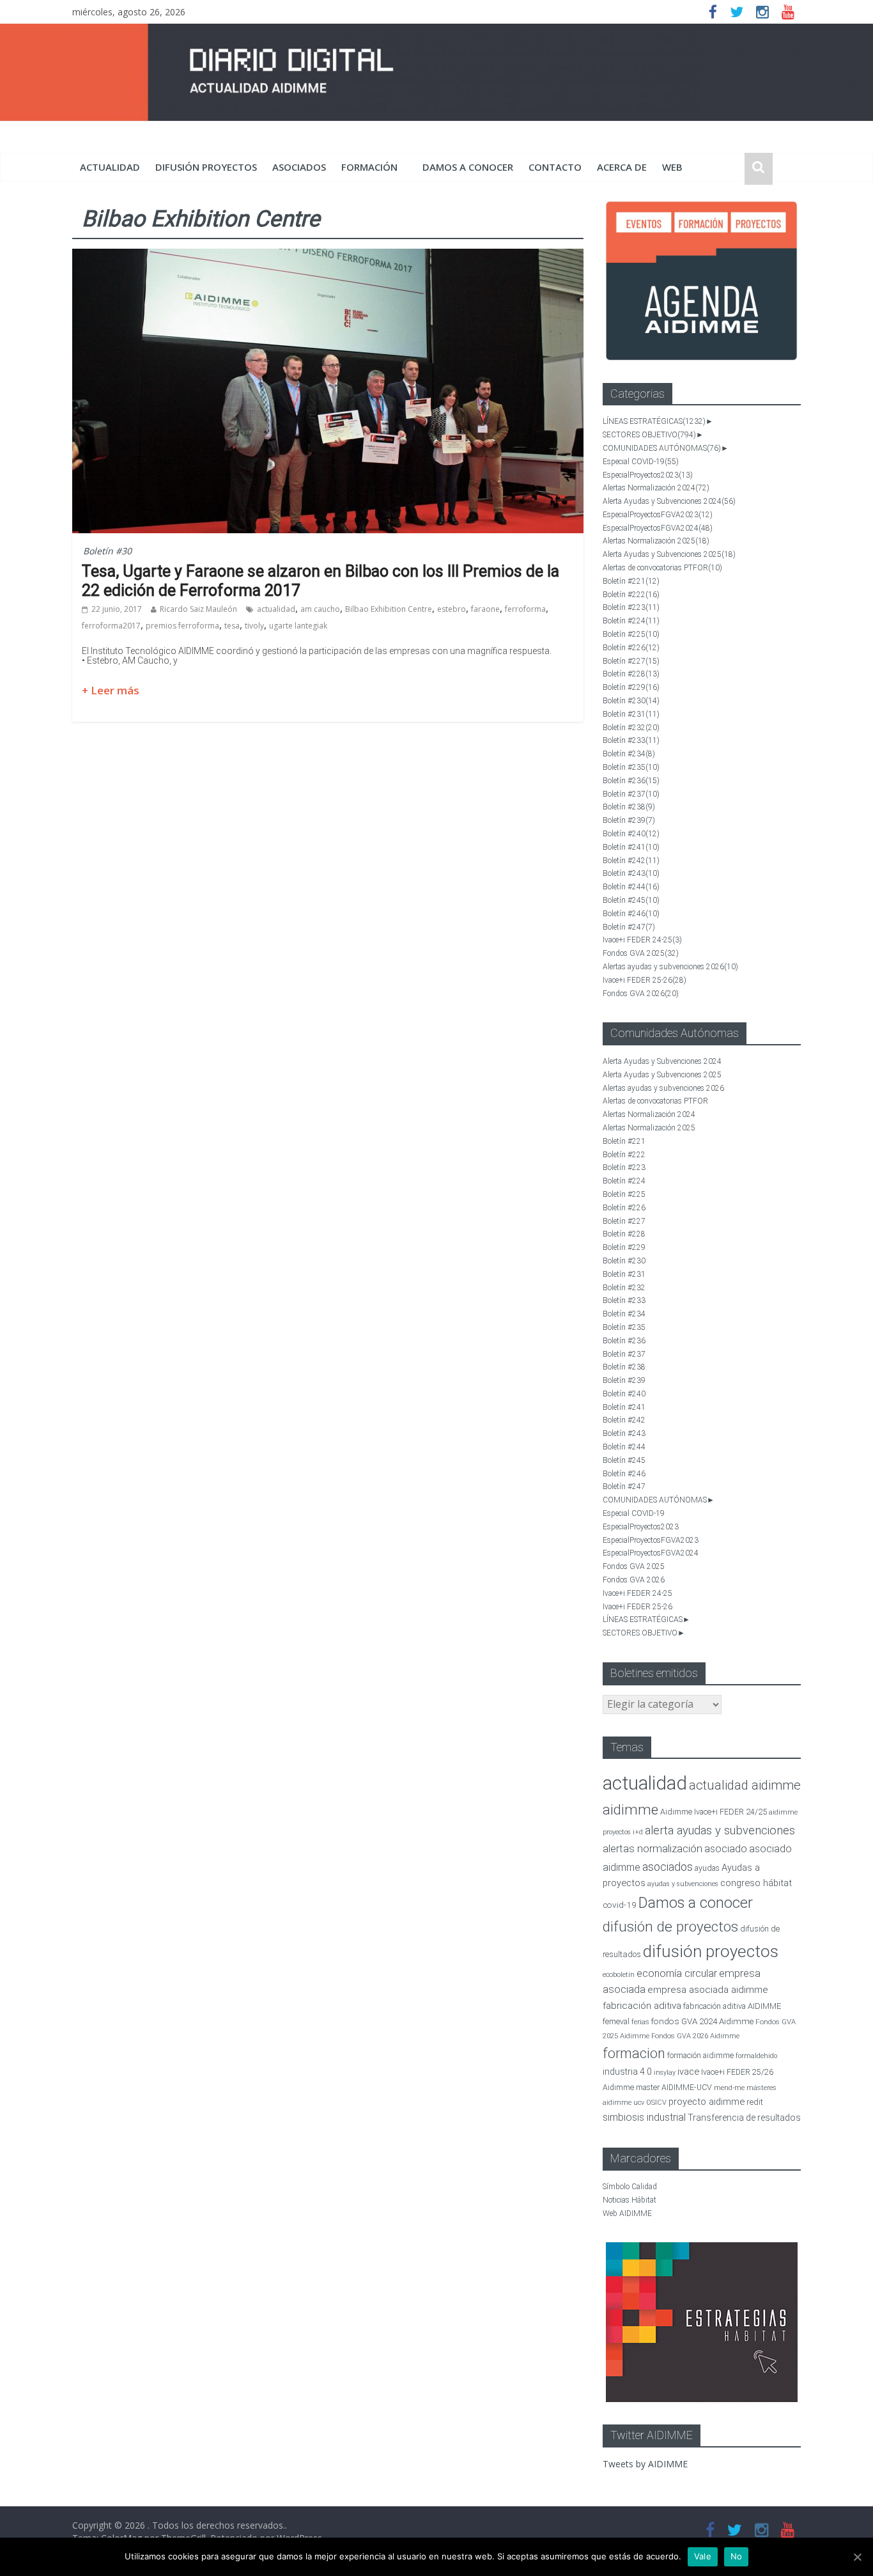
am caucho (320, 609)
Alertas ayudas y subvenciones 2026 (670, 967)
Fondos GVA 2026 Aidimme (695, 2036)
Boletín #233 (631, 740)
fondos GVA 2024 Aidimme (702, 2021)
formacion (634, 2053)
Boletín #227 (631, 661)
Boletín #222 (631, 595)
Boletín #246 (631, 914)
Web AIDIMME (627, 2213)
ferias (640, 2022)
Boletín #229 (631, 687)
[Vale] (857, 2557)
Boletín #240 (631, 834)
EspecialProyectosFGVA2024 (658, 528)
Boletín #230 (631, 701)
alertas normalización (653, 1849)
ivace (688, 2072)
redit (755, 2102)
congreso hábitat (756, 1883)
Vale (703, 2556)
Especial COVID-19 (641, 462)
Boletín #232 (631, 728)
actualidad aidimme (745, 1785)
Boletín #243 (631, 873)
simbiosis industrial (644, 2117)
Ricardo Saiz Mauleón (198, 609)
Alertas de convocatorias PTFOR (662, 568)
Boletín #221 (631, 581)
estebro (452, 609)
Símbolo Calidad (630, 2187)
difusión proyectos (206, 167)
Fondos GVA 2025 (641, 953)
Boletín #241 (631, 847)
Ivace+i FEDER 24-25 (642, 940)
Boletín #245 (631, 900)
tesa (232, 626)
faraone (485, 609)
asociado (726, 1849)
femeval (616, 2022)
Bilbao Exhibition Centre (389, 609)
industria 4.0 (627, 2072)
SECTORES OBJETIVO (649, 435)
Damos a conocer (468, 167)
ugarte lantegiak (298, 626)
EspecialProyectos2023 (648, 475)
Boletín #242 (631, 861)
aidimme (630, 1809)
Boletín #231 (631, 714)
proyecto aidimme (707, 2102)
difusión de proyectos (670, 1927)
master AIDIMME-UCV (674, 2087)
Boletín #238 (629, 807)
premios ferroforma (182, 626)
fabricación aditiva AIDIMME (732, 2006)
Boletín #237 (631, 794)
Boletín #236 (631, 781)
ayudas (707, 1868)
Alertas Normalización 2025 (656, 541)
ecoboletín (619, 1975)
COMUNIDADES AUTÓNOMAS (662, 448)
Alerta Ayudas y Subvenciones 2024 (669, 501)
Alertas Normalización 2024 (656, 488)
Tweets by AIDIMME (645, 2464)
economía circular (677, 1973)
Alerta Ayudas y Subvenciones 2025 (669, 554)
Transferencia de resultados (744, 2118)
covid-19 (620, 1905)
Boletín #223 (631, 607)
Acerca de (622, 167)
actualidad (110, 167)
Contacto (555, 167)
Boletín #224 (631, 621)
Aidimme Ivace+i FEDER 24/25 (714, 1812)
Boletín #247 (629, 927)
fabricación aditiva (642, 2006)
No (737, 2556)
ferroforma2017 (111, 626)
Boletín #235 (631, 767)
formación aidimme (700, 2055)
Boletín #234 (629, 754)
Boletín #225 (631, 634)
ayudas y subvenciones (683, 1884)
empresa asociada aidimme (708, 1990)
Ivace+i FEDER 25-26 (645, 980)
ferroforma (525, 609)
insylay (665, 2073)
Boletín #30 (107, 551)
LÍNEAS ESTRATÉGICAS (654, 421)
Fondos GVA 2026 (641, 994)
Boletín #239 (629, 820)
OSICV (656, 2103)
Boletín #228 (631, 674)
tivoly (254, 626)
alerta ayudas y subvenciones (720, 1831)
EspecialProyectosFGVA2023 (658, 515)
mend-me (729, 2088)
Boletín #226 (631, 648)
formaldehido (756, 2056)
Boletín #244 (631, 887)
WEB (672, 167)
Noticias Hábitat (630, 2200)
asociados (299, 167)
